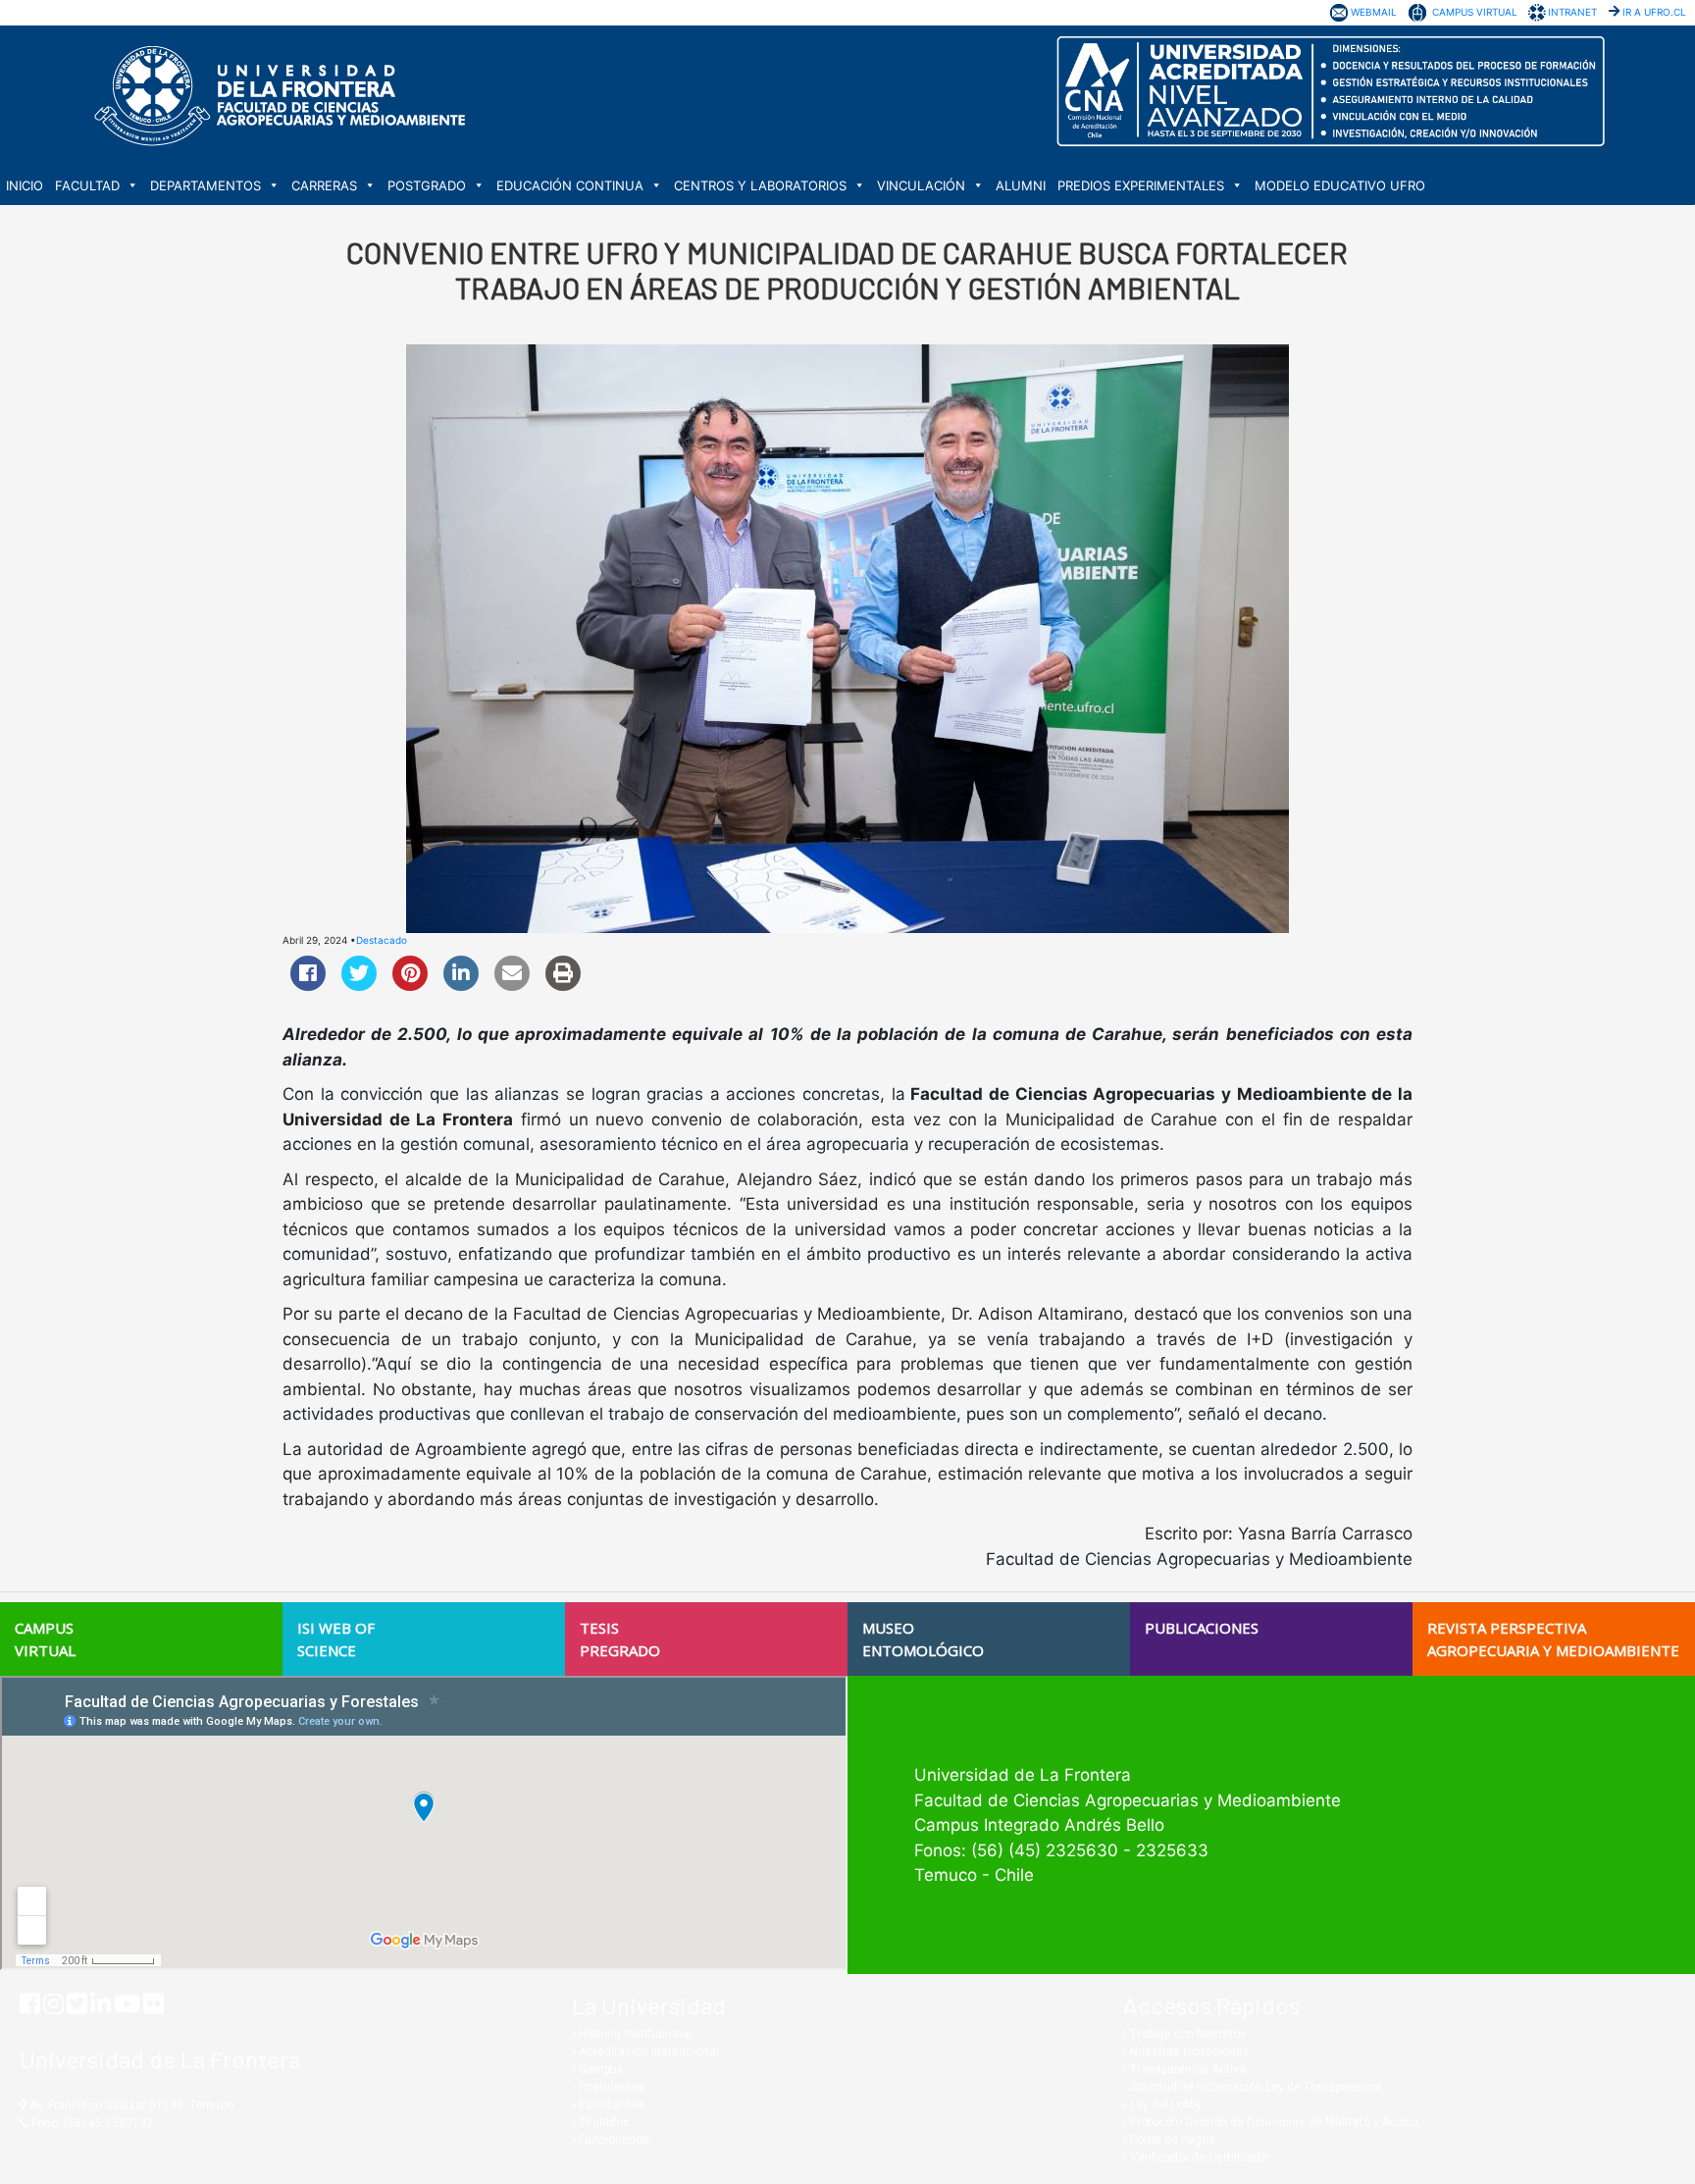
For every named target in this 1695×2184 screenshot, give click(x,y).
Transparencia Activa (1186, 2069)
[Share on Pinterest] (410, 985)
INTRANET (1572, 12)
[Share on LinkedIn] (461, 985)
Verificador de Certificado (1197, 2158)
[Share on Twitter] (359, 985)
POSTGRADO (427, 185)
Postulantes (610, 2087)
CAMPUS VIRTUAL (1475, 12)
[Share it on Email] (512, 985)
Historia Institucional (634, 2034)
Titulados (603, 2122)
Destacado (382, 940)
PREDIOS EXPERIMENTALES (1141, 185)
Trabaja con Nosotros (1187, 2034)
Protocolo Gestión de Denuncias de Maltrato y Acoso (1272, 2122)
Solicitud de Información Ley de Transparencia (1255, 2087)
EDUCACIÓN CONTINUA (570, 185)
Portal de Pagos (1171, 2140)
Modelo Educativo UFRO (1340, 185)
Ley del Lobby (1164, 2105)
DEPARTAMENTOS (205, 185)
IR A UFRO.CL (1654, 12)
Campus (600, 2069)
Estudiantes (610, 2105)
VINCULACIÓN (921, 185)
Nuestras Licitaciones (1188, 2052)
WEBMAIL (1374, 12)
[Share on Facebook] (308, 985)
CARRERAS (324, 185)
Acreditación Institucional (647, 2052)
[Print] (563, 985)
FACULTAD (87, 185)
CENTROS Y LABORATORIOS (760, 185)
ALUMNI (1021, 185)
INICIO (25, 185)
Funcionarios (613, 2140)
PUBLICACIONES (1202, 1628)
